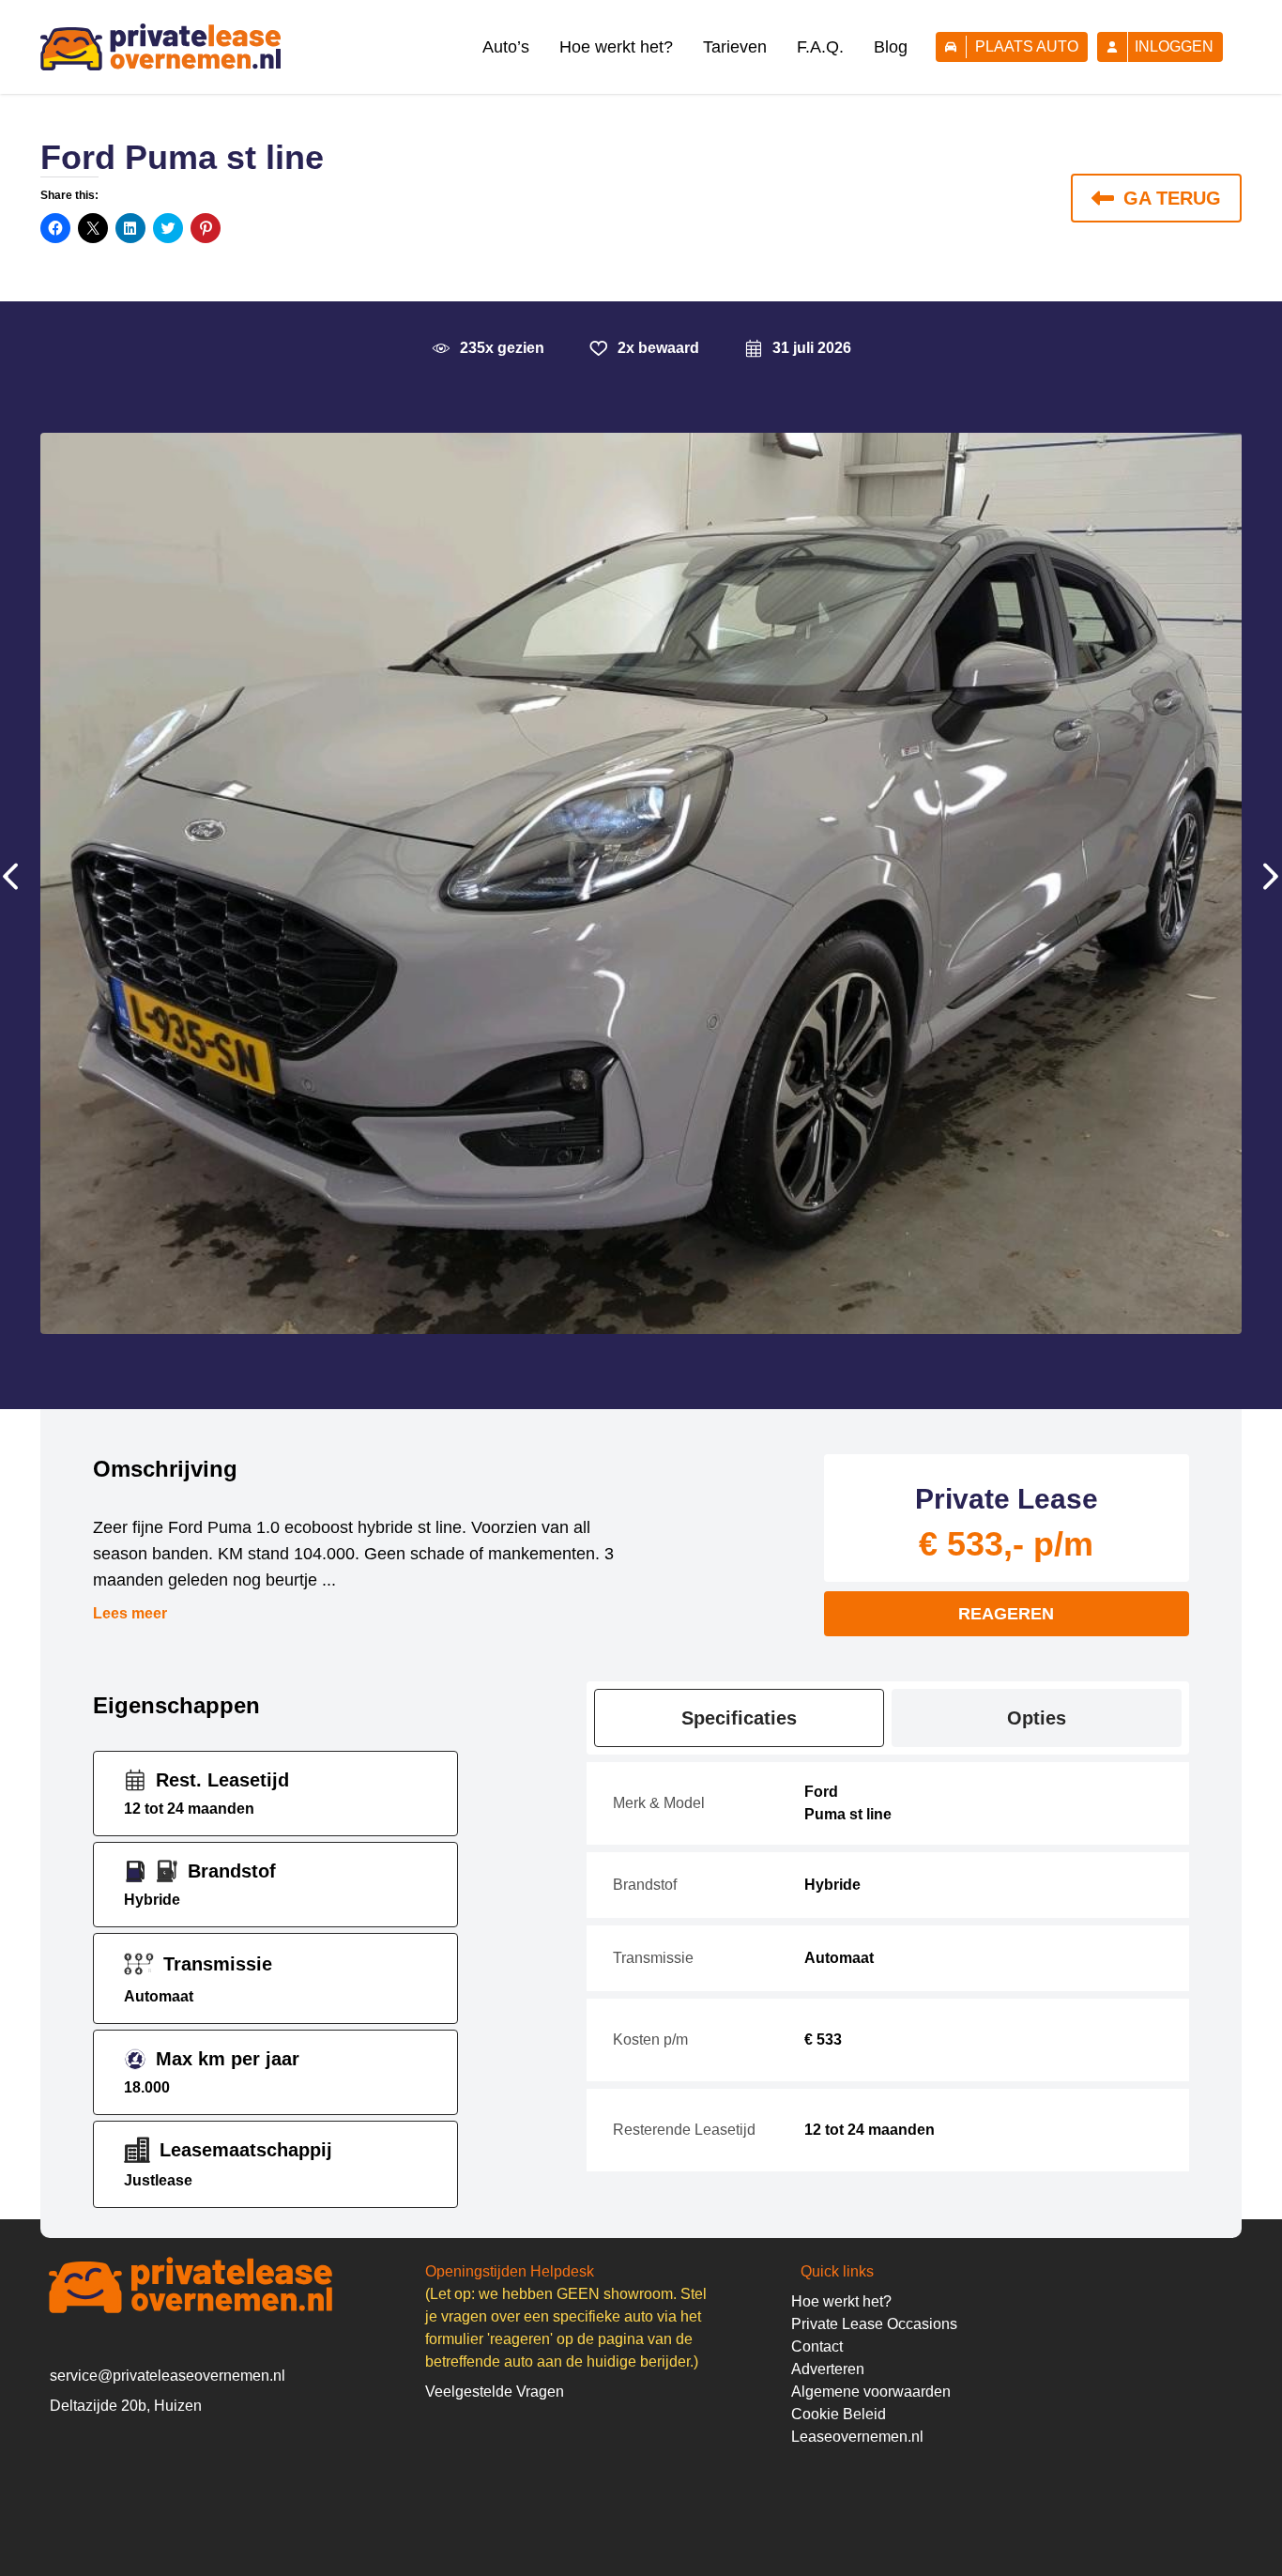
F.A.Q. (820, 47)
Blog (891, 47)
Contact (817, 2346)
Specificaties (739, 1718)
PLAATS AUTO (1027, 46)
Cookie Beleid (839, 2414)
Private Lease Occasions (874, 2324)
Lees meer (130, 1613)
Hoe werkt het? (616, 47)
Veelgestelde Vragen (495, 2392)
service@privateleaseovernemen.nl (168, 2376)
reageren (1006, 1614)
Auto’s (506, 47)
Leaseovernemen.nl (857, 2437)
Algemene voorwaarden (871, 2392)
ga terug (1172, 198)
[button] (15, 883)
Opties (1037, 1718)
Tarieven (735, 47)
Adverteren (828, 2369)
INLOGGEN (1174, 46)
